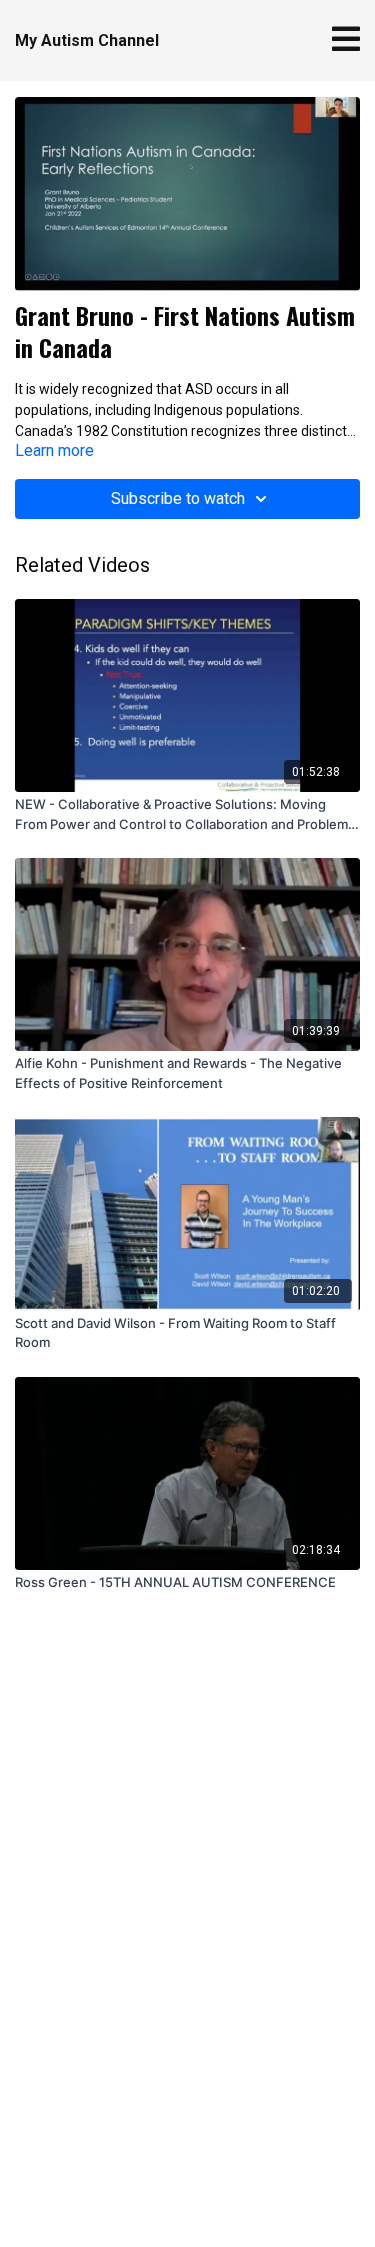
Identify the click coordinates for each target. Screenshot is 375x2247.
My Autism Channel (87, 40)
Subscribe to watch (178, 498)
